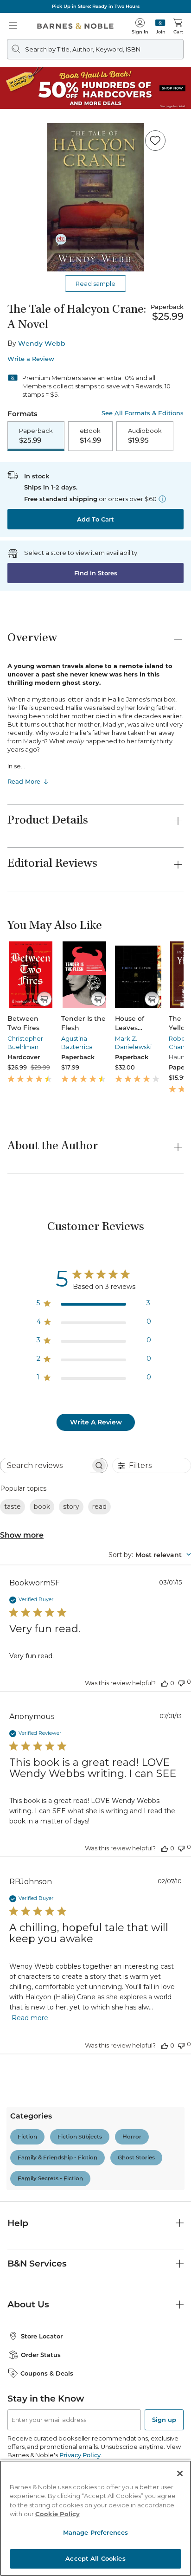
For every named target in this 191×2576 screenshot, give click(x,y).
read (99, 1507)
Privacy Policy (80, 2455)
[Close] (180, 2473)
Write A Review (96, 1422)
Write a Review (31, 359)
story (71, 1507)
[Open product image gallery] (95, 197)
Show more (22, 1535)
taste (13, 1507)
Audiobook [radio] (145, 436)
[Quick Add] (44, 999)
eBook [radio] (90, 436)
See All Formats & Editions (143, 413)
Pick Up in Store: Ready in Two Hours (96, 6)
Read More (24, 781)
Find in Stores (96, 573)
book (42, 1507)
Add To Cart (95, 519)
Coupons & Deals (47, 2373)
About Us (28, 2304)
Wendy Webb (42, 343)
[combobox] (150, 1555)
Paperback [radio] (36, 436)
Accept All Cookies (95, 2558)
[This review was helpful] (165, 1683)
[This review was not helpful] (181, 1682)
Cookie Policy (57, 2514)
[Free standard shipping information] (162, 499)
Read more (30, 2018)
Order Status (41, 2355)
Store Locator (42, 2336)
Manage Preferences (95, 2532)
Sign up (164, 2420)
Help (18, 2223)
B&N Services (37, 2264)
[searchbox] (45, 1465)
